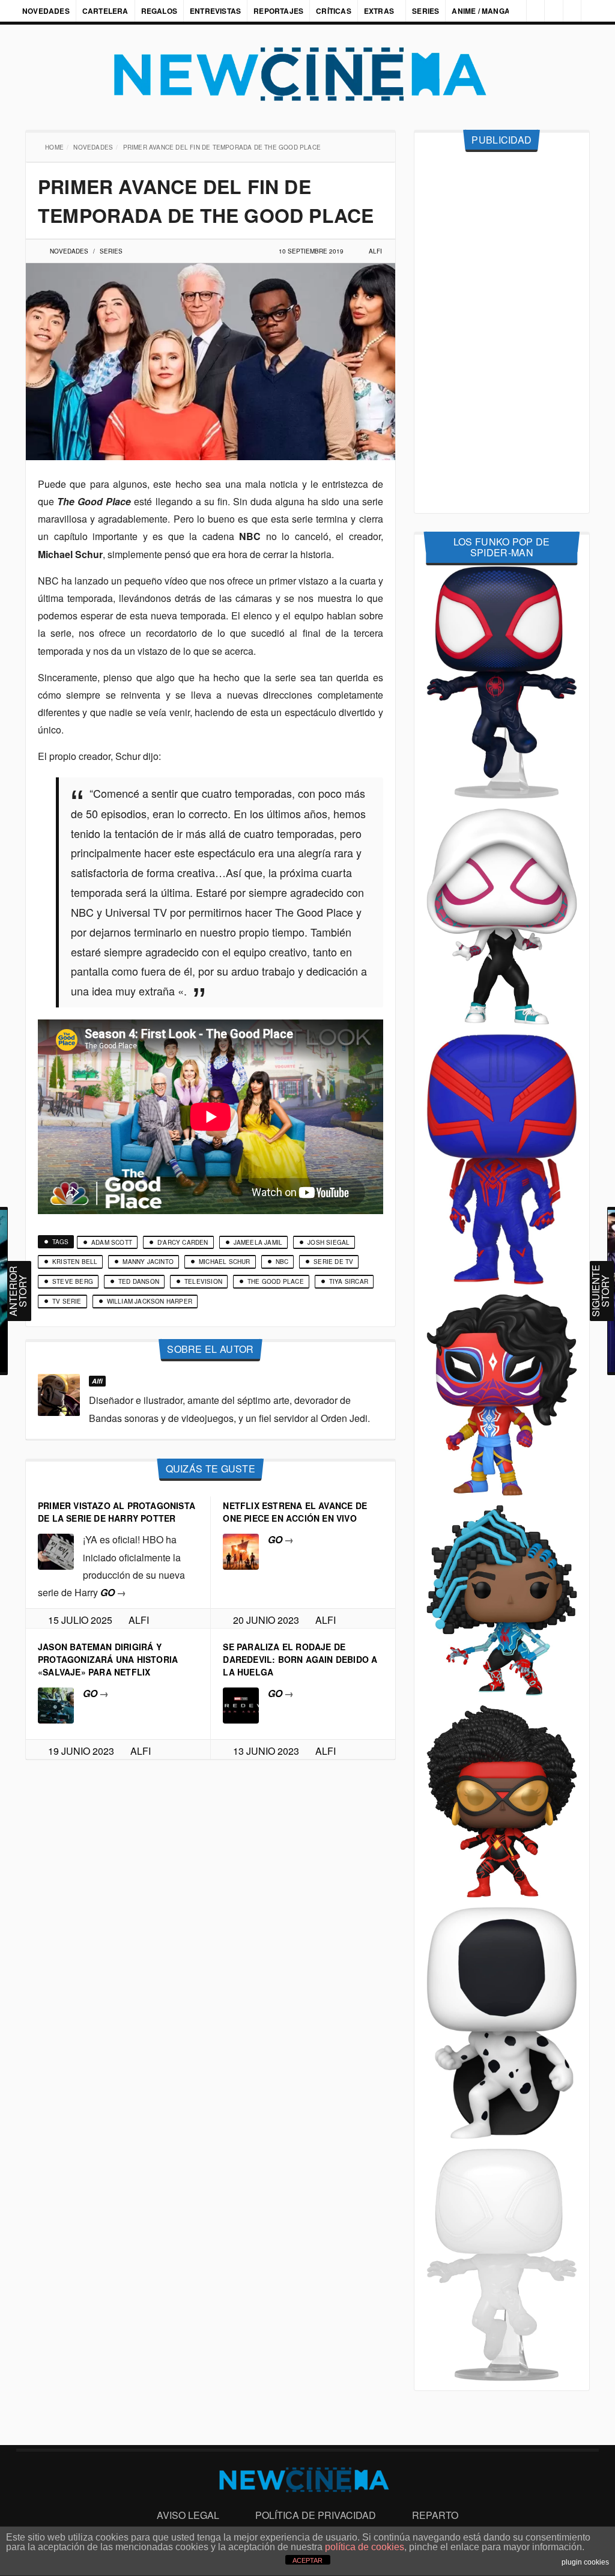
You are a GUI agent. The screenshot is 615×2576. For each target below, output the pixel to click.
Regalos (159, 11)
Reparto (435, 2515)
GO (113, 1592)
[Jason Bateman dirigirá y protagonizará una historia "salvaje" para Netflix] (56, 1704)
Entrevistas (215, 11)
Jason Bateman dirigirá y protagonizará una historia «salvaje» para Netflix (108, 1659)
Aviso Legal (188, 2515)
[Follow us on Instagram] (509, 11)
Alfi (375, 251)
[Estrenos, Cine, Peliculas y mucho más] (307, 74)
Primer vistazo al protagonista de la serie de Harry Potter (117, 1512)
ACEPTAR (307, 2560)
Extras (379, 11)
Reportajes (278, 11)
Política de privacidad (316, 2515)
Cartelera (105, 11)
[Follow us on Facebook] (529, 11)
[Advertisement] (502, 333)
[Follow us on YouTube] (569, 11)
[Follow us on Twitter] (549, 11)
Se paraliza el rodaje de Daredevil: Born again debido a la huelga (300, 1659)
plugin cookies (585, 2562)
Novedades (46, 11)
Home (56, 147)
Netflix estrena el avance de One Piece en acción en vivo (295, 1512)
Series (427, 11)
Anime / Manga (482, 11)
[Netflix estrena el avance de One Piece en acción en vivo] (241, 1551)
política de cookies (365, 2547)
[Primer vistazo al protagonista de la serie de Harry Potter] (56, 1551)
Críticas (334, 11)
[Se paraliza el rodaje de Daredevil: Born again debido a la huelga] (241, 1704)
